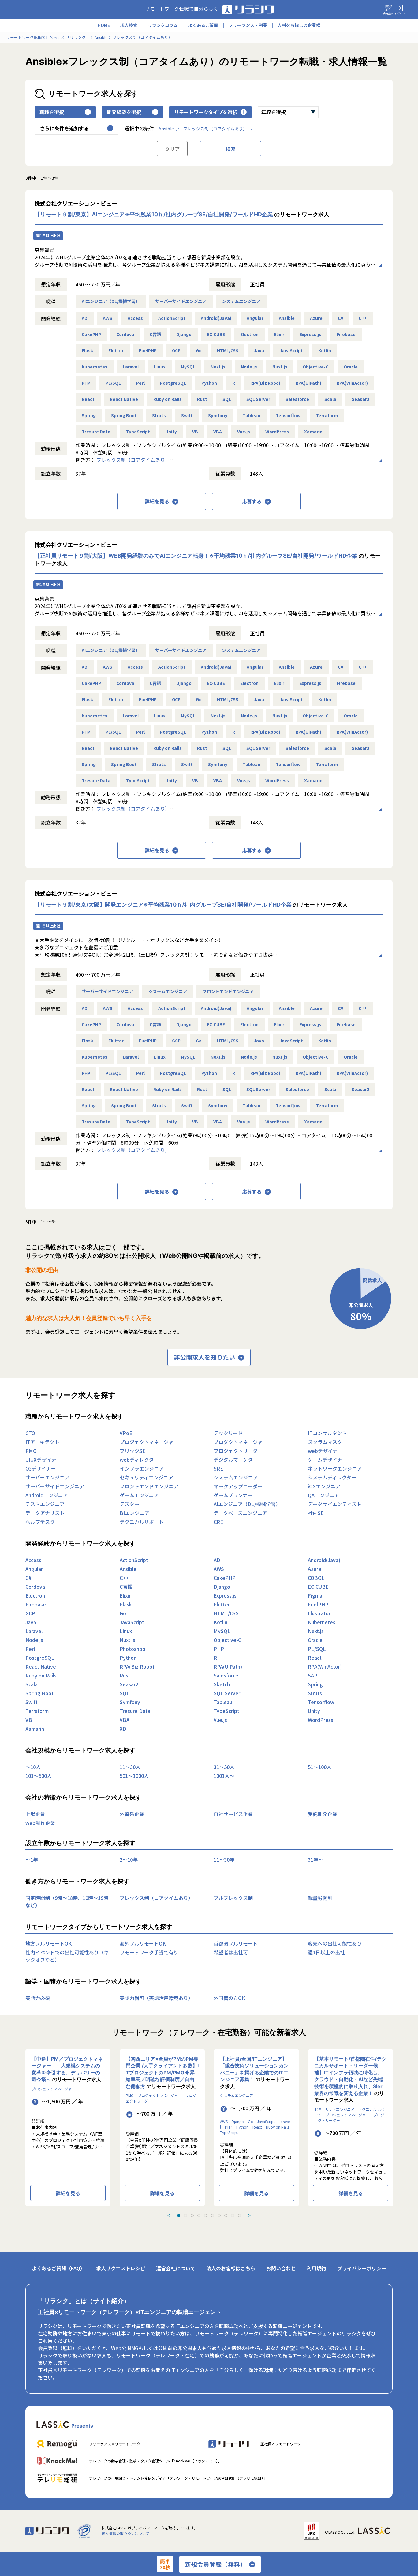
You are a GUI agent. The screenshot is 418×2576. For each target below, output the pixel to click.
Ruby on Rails (168, 399)
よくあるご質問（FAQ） (58, 2268)
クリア (172, 149)
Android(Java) (216, 318)
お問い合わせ (281, 2268)
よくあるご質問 (203, 25)
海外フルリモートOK (143, 1943)
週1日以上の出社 (326, 1952)
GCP (176, 350)
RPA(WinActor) (352, 383)
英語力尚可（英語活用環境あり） (156, 1998)
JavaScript (291, 350)
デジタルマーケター (236, 1460)
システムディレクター (332, 1477)
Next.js (218, 367)
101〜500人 (39, 1776)
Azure (316, 318)
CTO (30, 1433)
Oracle (351, 367)
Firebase (346, 334)
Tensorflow (288, 415)
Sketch (222, 1684)
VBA (218, 432)
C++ (363, 318)
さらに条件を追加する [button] (64, 128)
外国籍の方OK (229, 1998)
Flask (87, 350)
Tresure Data (96, 432)
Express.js (310, 334)
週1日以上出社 (48, 236)
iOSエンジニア (324, 1486)
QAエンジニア (323, 1495)
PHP (86, 383)
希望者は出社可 (231, 1952)
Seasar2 (360, 399)
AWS (108, 318)
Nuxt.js (280, 367)
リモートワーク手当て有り (149, 1952)
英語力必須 (38, 1998)
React (88, 399)
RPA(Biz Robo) (265, 383)
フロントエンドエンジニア (228, 991)
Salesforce (297, 399)
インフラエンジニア (142, 1468)
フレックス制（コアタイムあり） (215, 129)
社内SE (316, 1513)
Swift (187, 415)
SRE (218, 1468)
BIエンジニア (134, 1513)
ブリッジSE (132, 1451)
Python (209, 383)
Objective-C (315, 367)
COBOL (316, 1578)
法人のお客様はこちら (231, 2268)
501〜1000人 (134, 1776)
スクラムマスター (327, 1442)
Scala (330, 399)
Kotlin (325, 350)
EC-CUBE (216, 334)
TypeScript (138, 432)
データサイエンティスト (335, 1504)
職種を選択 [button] (52, 112)
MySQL (188, 367)
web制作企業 (40, 1823)
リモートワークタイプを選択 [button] (206, 112)
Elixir (279, 334)
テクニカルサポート (142, 1522)
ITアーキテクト (42, 1442)
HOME (104, 25)
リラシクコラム (163, 25)
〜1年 (32, 1860)
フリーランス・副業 (248, 25)
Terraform (327, 415)
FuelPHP (148, 350)
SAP (313, 1675)
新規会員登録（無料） (215, 2564)
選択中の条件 (139, 128)
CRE (218, 1522)
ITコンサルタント (327, 1433)
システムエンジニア (241, 301)
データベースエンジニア (240, 1513)
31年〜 (315, 1860)
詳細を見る (157, 501)
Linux (160, 367)
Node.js (249, 367)
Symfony (218, 415)
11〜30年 (224, 1860)
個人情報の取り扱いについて (125, 2533)
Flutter (116, 350)
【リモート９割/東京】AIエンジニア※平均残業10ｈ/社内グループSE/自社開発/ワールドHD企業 (154, 214)
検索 (230, 149)
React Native (124, 399)
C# (341, 318)
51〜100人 (320, 1767)
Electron (249, 334)
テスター (129, 1504)
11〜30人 (130, 1767)
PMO (31, 1451)
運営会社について (176, 2268)
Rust (202, 399)
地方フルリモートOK (49, 1943)
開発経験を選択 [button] (124, 112)
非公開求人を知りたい (204, 1357)
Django (184, 334)
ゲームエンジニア (139, 1495)
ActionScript (172, 318)
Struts (159, 415)
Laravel (131, 367)
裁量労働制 (320, 1898)
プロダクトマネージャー (240, 1442)
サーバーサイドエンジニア (181, 301)
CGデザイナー (41, 1468)
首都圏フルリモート (236, 1943)
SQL (227, 399)
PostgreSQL (173, 383)
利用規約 (316, 2268)
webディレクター (139, 1460)
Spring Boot (124, 415)
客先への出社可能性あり (335, 1943)
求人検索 (129, 25)
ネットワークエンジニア (335, 1468)
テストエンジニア (45, 1504)
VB (195, 432)
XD (123, 1729)
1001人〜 (224, 1776)
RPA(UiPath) (308, 383)
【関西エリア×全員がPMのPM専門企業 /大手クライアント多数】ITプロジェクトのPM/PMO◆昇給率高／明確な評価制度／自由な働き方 (162, 2073)
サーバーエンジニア (47, 1477)
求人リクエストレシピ (121, 2268)
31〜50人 (224, 1767)
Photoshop (132, 1649)
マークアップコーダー (238, 1486)
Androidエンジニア (47, 1495)
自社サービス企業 (233, 1814)
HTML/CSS (228, 350)
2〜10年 (129, 1860)
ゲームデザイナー (327, 1460)
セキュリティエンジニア (146, 1477)
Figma (315, 1595)
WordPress (277, 432)
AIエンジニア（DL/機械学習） (111, 301)
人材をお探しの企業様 (299, 25)
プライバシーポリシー (362, 2268)
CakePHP (91, 334)
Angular (255, 318)
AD (85, 318)
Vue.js (244, 432)
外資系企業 (132, 1814)
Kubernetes (95, 367)
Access (135, 318)
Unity (171, 432)
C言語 (155, 334)
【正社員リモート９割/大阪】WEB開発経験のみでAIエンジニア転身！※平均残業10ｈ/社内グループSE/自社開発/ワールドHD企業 (196, 556)
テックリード (228, 1433)
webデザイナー (325, 1451)
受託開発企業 (323, 1814)
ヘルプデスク (40, 1522)
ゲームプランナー (233, 1495)
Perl (140, 383)
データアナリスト (45, 1513)
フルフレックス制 (233, 1898)
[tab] (179, 2215)
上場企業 (35, 1814)
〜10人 (33, 1767)
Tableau (252, 415)
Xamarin (313, 432)
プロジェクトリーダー (238, 1451)
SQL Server (258, 399)
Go (199, 350)
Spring (89, 415)
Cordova (125, 334)
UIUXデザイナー (43, 1460)
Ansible (166, 129)
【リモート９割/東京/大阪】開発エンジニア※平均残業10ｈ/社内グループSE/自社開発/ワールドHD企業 (163, 905)
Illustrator (319, 1613)
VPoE (126, 1433)
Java (259, 350)
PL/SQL (113, 383)
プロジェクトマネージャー (149, 1442)
